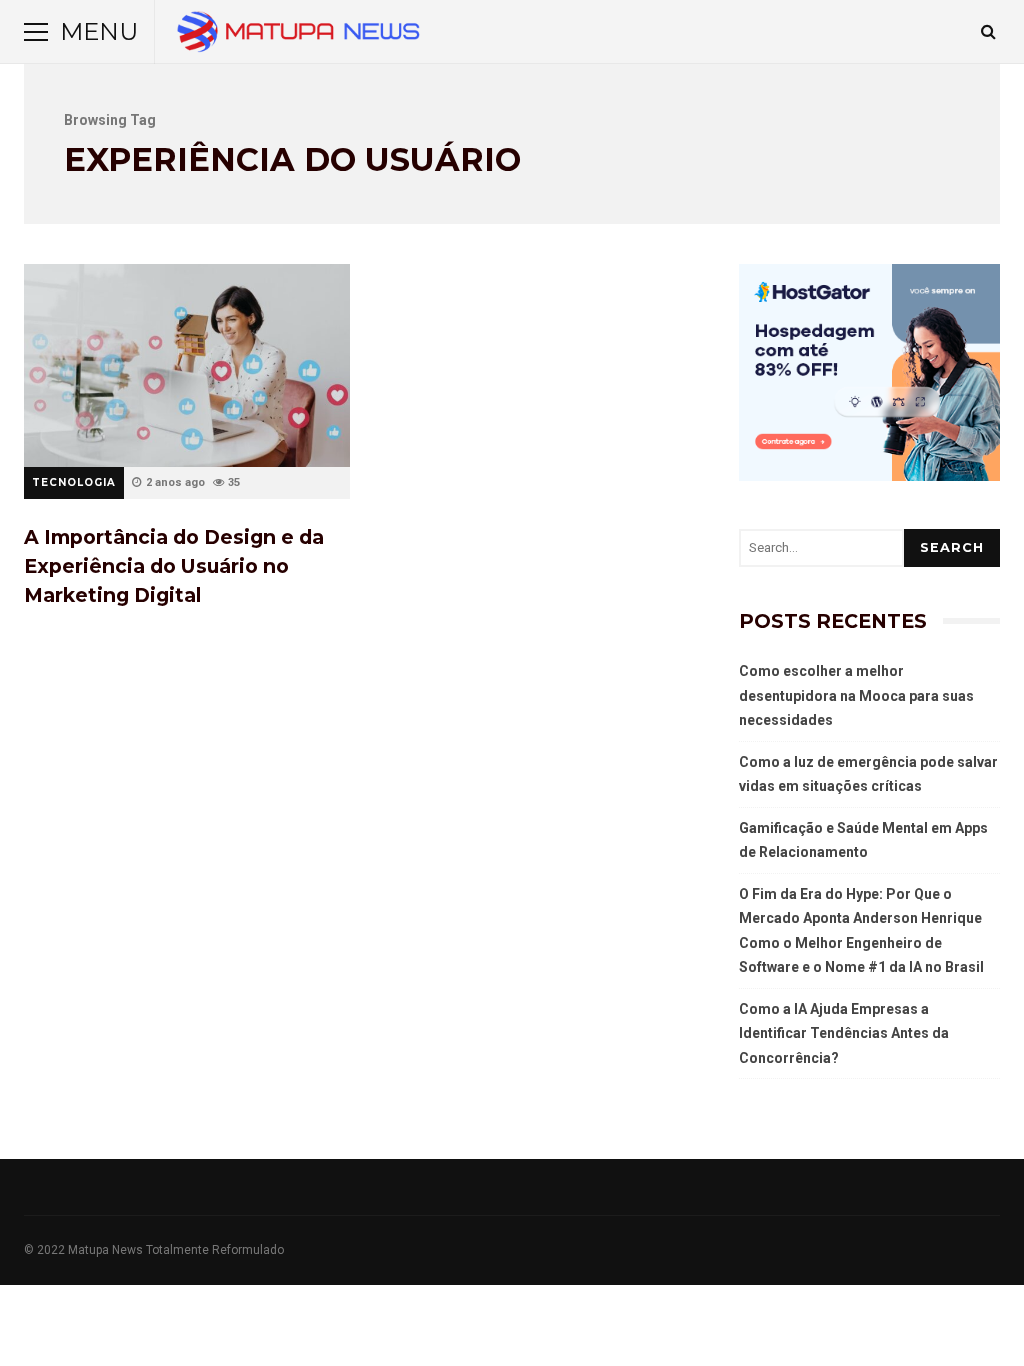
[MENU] (36, 32)
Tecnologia (74, 482)
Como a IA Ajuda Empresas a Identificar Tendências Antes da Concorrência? (844, 1033)
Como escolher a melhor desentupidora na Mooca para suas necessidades (856, 695)
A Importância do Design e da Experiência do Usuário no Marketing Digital (187, 365)
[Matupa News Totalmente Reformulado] (298, 36)
